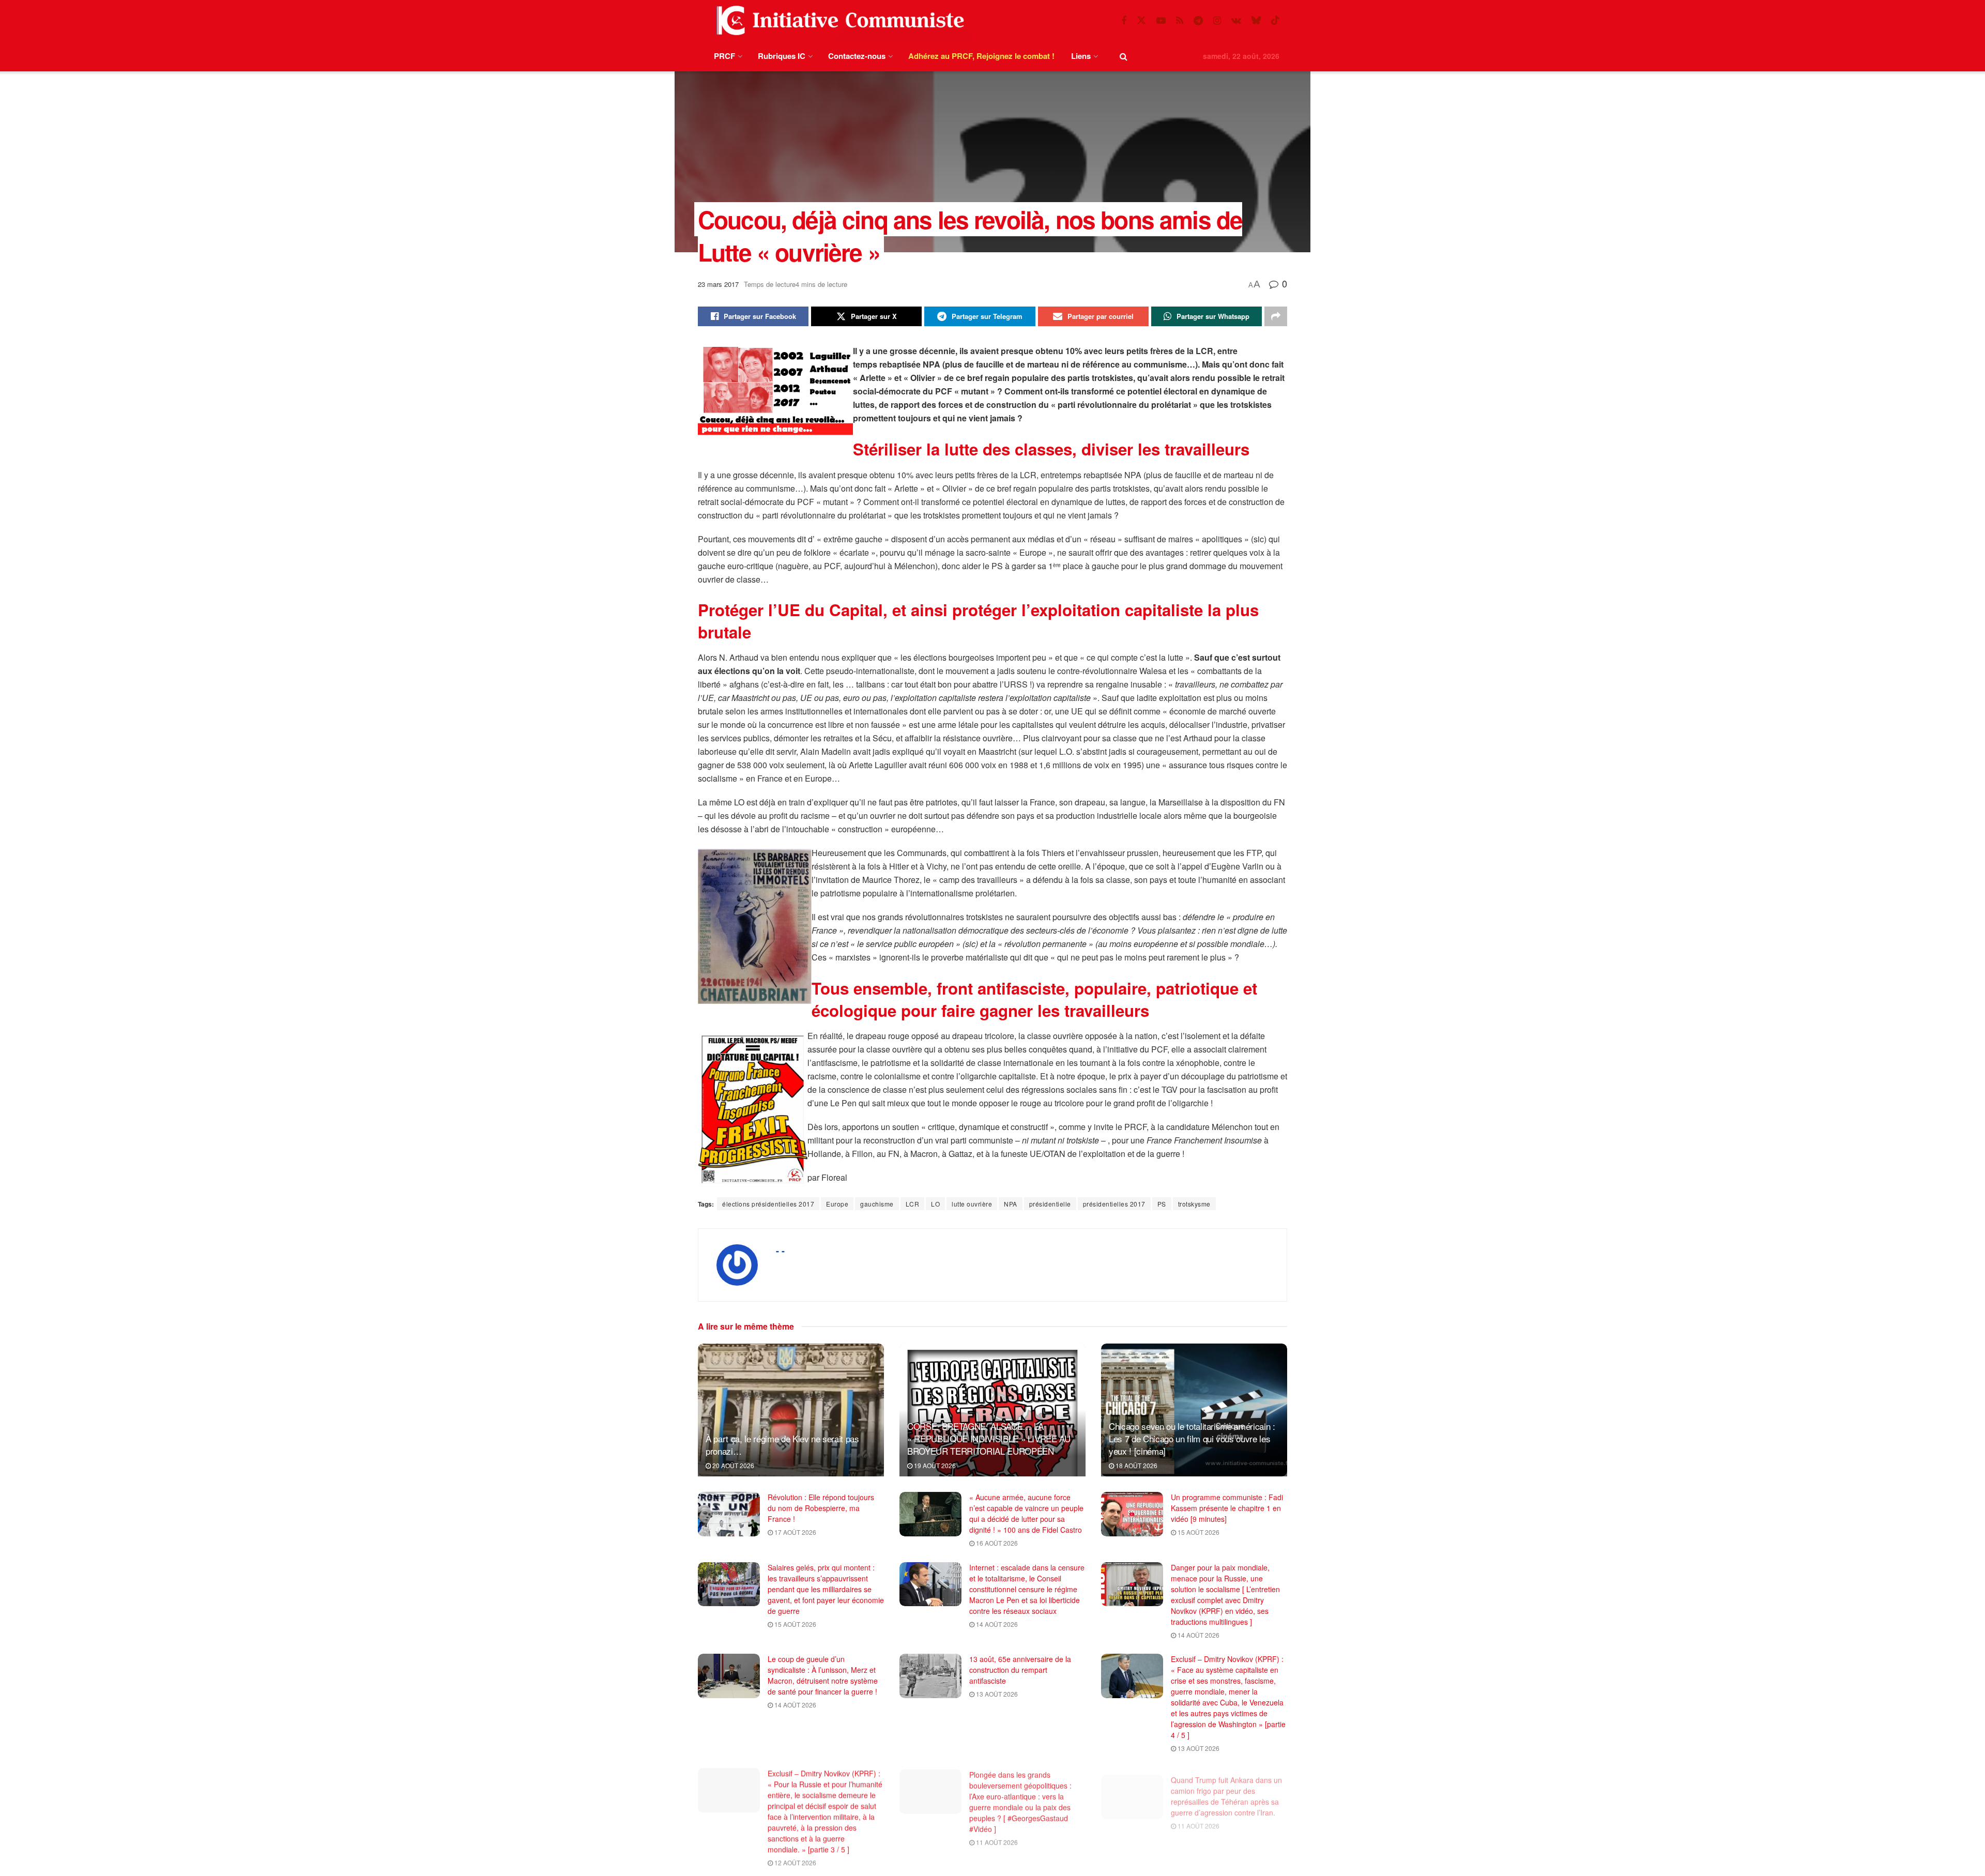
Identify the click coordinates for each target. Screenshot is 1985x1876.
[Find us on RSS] (1180, 21)
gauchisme (877, 1204)
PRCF (724, 56)
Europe (837, 1204)
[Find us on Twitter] (1141, 20)
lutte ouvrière (972, 1204)
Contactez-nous (857, 56)
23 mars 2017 (718, 284)
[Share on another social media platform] (1276, 316)
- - (780, 1250)
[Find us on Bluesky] (1256, 20)
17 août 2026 (795, 1532)
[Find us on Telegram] (1198, 21)
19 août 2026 (934, 1465)
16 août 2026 (996, 1543)
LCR (913, 1204)
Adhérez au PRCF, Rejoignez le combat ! (981, 56)
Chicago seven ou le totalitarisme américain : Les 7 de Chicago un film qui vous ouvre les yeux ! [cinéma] (1192, 1438)
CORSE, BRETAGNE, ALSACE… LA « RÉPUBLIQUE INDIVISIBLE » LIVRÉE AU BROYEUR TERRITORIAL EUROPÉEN (989, 1438)
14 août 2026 (996, 1624)
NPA (1011, 1204)
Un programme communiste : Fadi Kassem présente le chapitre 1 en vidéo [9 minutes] (1227, 1508)
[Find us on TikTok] (1275, 20)
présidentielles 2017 (1114, 1204)
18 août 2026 (1136, 1465)
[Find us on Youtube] (1161, 21)
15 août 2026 (1198, 1532)
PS (1162, 1204)
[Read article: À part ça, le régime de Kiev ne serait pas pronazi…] (791, 1410)
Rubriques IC (782, 56)
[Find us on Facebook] (1124, 21)
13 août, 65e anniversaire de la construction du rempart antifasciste (1020, 1670)
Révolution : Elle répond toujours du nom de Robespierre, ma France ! (821, 1508)
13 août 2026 (996, 1694)
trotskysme (1194, 1204)
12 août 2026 (795, 1861)
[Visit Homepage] (838, 20)
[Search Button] (1124, 56)
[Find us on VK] (1236, 21)
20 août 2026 (732, 1465)
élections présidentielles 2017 (768, 1204)
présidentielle (1050, 1204)
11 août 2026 (996, 1840)
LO (935, 1204)
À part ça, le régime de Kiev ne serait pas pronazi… (782, 1445)
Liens (1081, 56)
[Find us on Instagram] (1217, 21)
